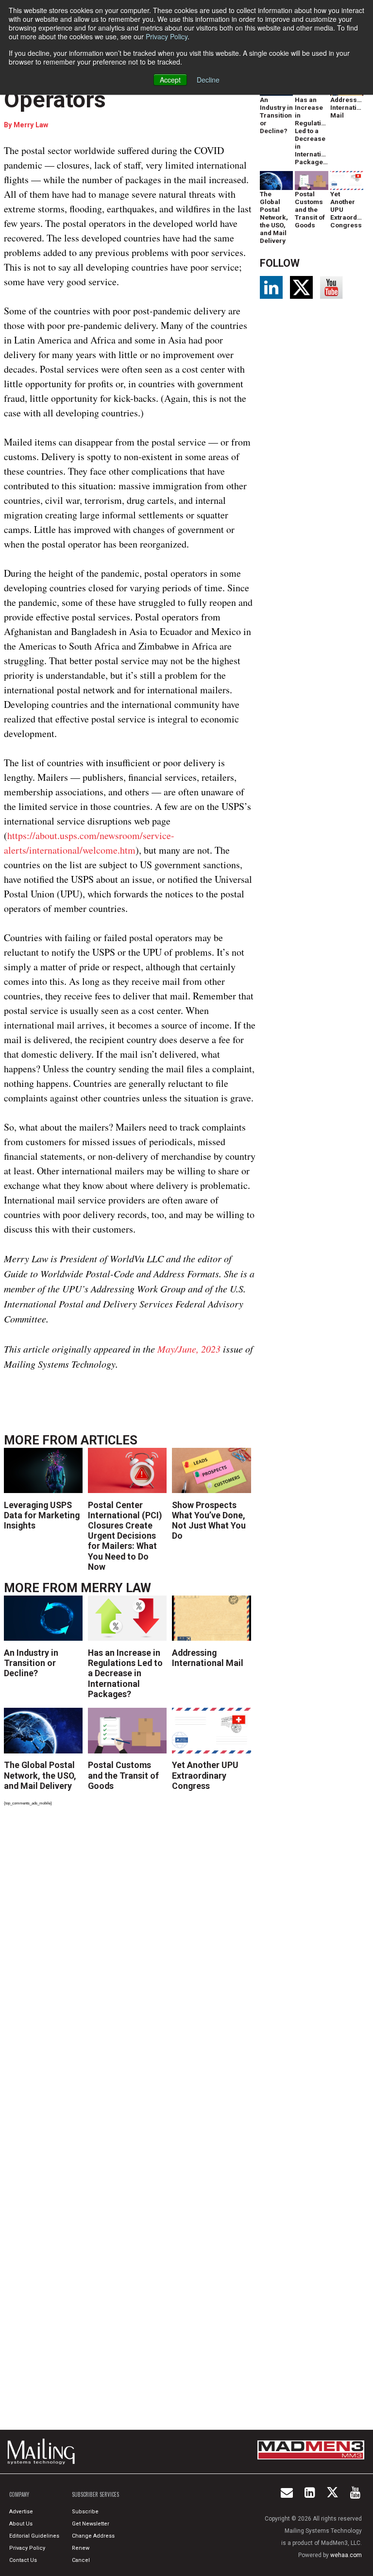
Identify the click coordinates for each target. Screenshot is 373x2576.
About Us (21, 2524)
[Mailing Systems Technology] (44, 2452)
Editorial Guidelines (34, 2536)
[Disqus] (130, 1948)
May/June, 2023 (189, 1349)
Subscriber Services (95, 2494)
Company (19, 2494)
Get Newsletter (91, 2524)
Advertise (21, 2512)
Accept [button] (170, 80)
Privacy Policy (167, 36)
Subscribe (85, 2512)
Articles (109, 1440)
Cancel (81, 2560)
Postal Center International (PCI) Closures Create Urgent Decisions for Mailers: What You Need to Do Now (125, 1536)
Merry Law (31, 125)
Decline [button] (208, 80)
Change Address (93, 2536)
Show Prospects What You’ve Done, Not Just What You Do (209, 1520)
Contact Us (23, 2560)
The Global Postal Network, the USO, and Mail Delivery (40, 1775)
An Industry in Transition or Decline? (31, 1663)
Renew (81, 2548)
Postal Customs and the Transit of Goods (123, 1775)
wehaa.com (346, 2555)
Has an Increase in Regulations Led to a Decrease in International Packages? (125, 1673)
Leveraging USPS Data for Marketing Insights (42, 1515)
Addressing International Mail (208, 1658)
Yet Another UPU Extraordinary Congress (205, 1775)
